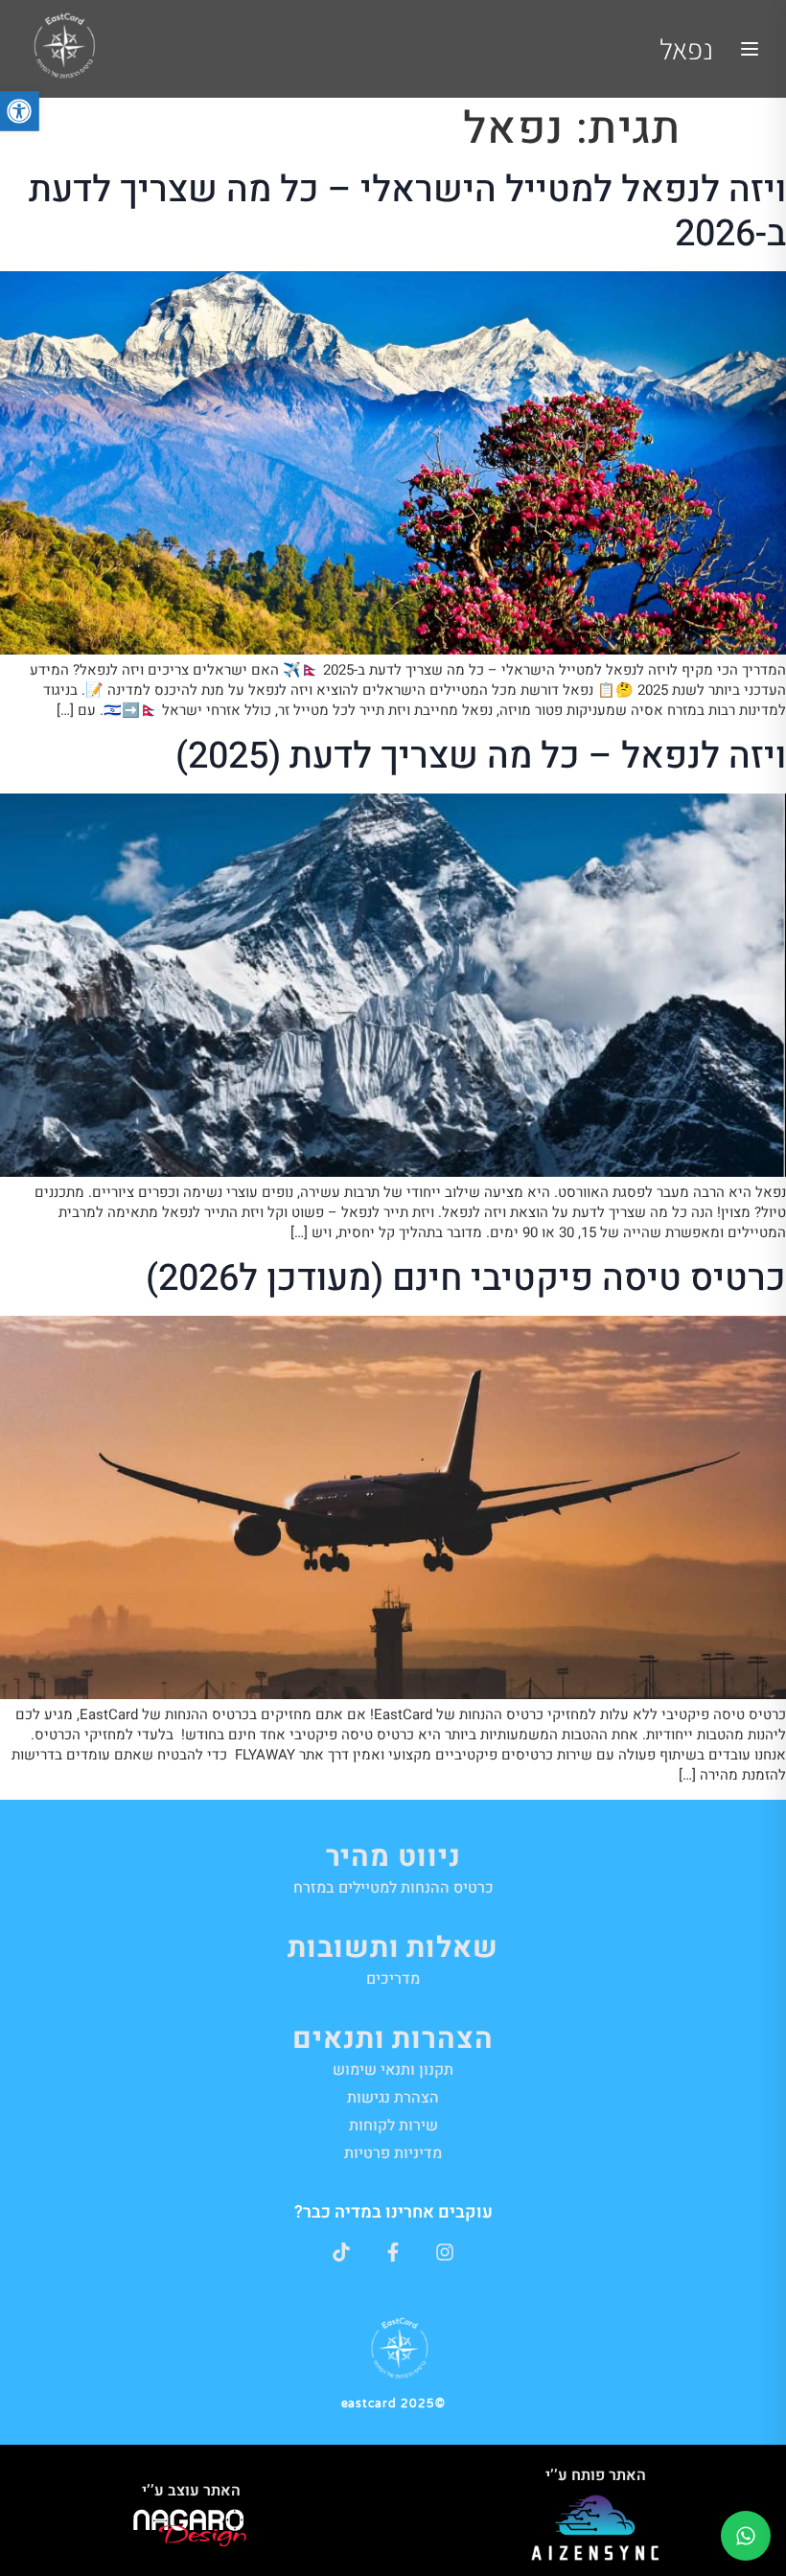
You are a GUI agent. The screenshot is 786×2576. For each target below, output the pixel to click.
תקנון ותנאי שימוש (393, 2070)
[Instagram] (445, 2252)
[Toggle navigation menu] (750, 49)
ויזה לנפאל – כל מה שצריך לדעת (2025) (481, 756)
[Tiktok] (341, 2252)
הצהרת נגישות (393, 2098)
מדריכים (393, 1979)
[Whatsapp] (746, 2536)
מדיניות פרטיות (393, 2153)
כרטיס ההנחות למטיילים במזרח (393, 1888)
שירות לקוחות (393, 2126)
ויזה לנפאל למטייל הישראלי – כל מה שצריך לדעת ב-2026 (407, 212)
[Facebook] (393, 2252)
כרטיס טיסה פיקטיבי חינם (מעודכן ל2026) (466, 1278)
